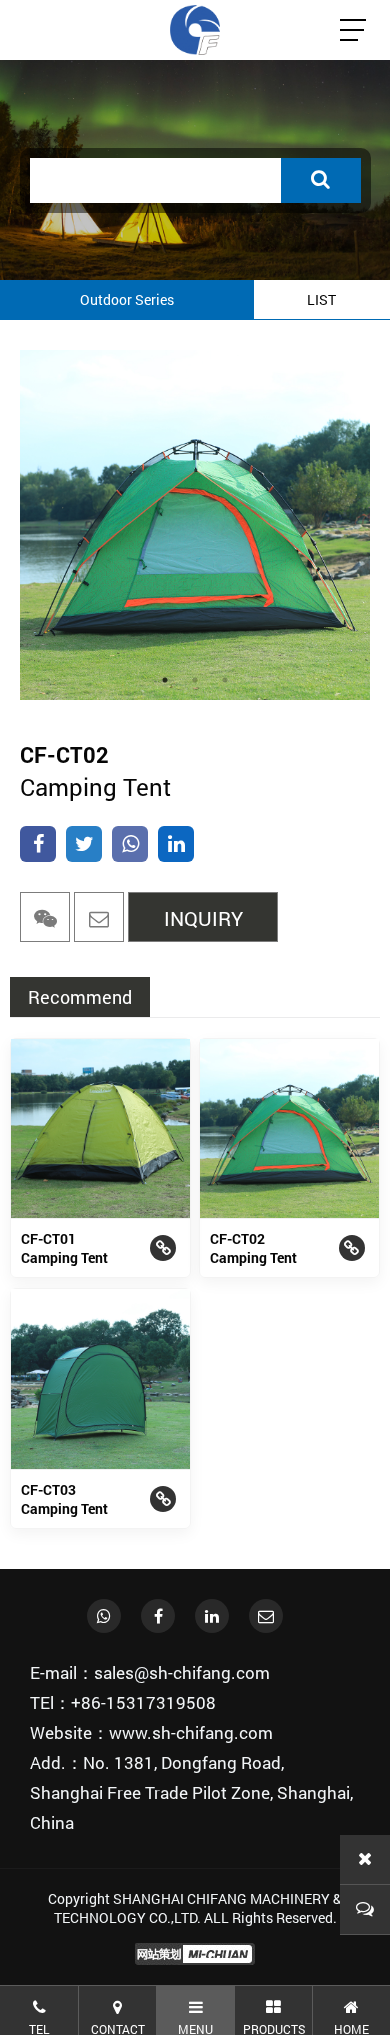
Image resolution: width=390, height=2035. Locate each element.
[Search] (321, 180)
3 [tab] (225, 680)
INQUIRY (203, 918)
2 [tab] (195, 680)
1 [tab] (165, 680)
